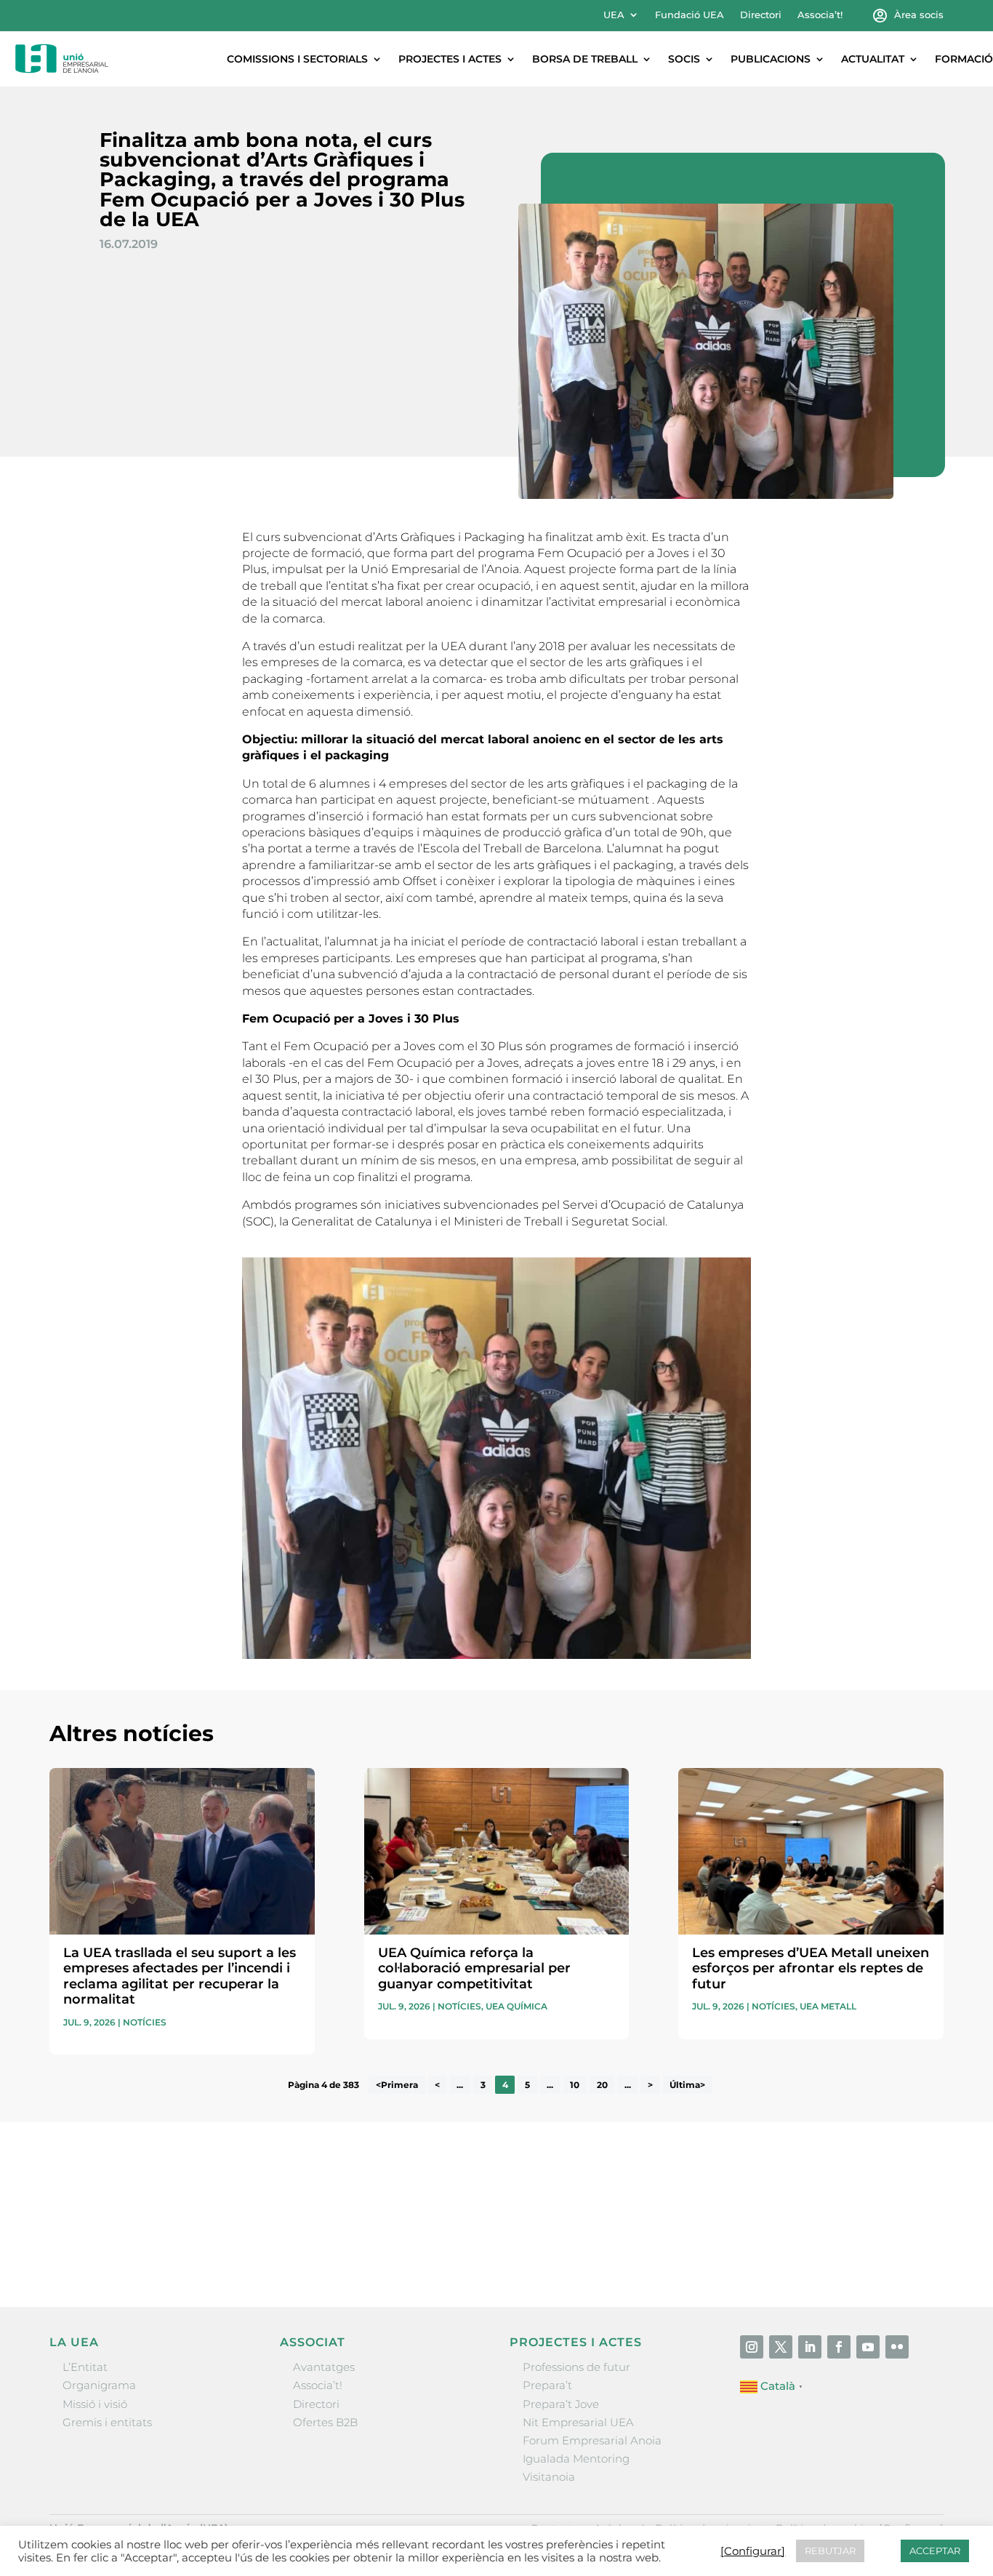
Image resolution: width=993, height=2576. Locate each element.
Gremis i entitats (107, 2422)
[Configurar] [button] (753, 2551)
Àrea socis (919, 15)
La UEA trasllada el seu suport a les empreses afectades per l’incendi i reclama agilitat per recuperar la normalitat (180, 1976)
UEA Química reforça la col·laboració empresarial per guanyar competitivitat (474, 1968)
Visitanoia (549, 2477)
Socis (684, 59)
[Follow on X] (781, 2347)
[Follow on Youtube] (868, 2347)
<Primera (397, 2085)
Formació (964, 59)
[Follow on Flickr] (897, 2347)
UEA (614, 15)
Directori (761, 15)
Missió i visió (95, 2404)
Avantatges (324, 2367)
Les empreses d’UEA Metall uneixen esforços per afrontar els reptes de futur (811, 1968)
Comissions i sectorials (297, 59)
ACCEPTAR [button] (935, 2551)
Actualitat (873, 59)
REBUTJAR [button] (830, 2551)
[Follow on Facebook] (839, 2347)
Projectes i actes (450, 59)
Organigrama (99, 2385)
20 (602, 2085)
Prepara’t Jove (561, 2404)
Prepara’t (547, 2385)
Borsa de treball (585, 59)
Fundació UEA (690, 15)
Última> (687, 2085)
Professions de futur (576, 2367)
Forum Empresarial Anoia (592, 2440)
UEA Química (516, 2006)
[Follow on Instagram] (752, 2347)
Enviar (910, 2248)
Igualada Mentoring (576, 2459)
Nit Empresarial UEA (578, 2422)
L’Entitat (85, 2367)
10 (575, 2085)
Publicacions (771, 59)
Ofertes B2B (325, 2422)
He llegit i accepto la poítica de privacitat (707, 2222)
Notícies (145, 2022)
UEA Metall (828, 2006)
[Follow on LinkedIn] (810, 2347)
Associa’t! (820, 15)
